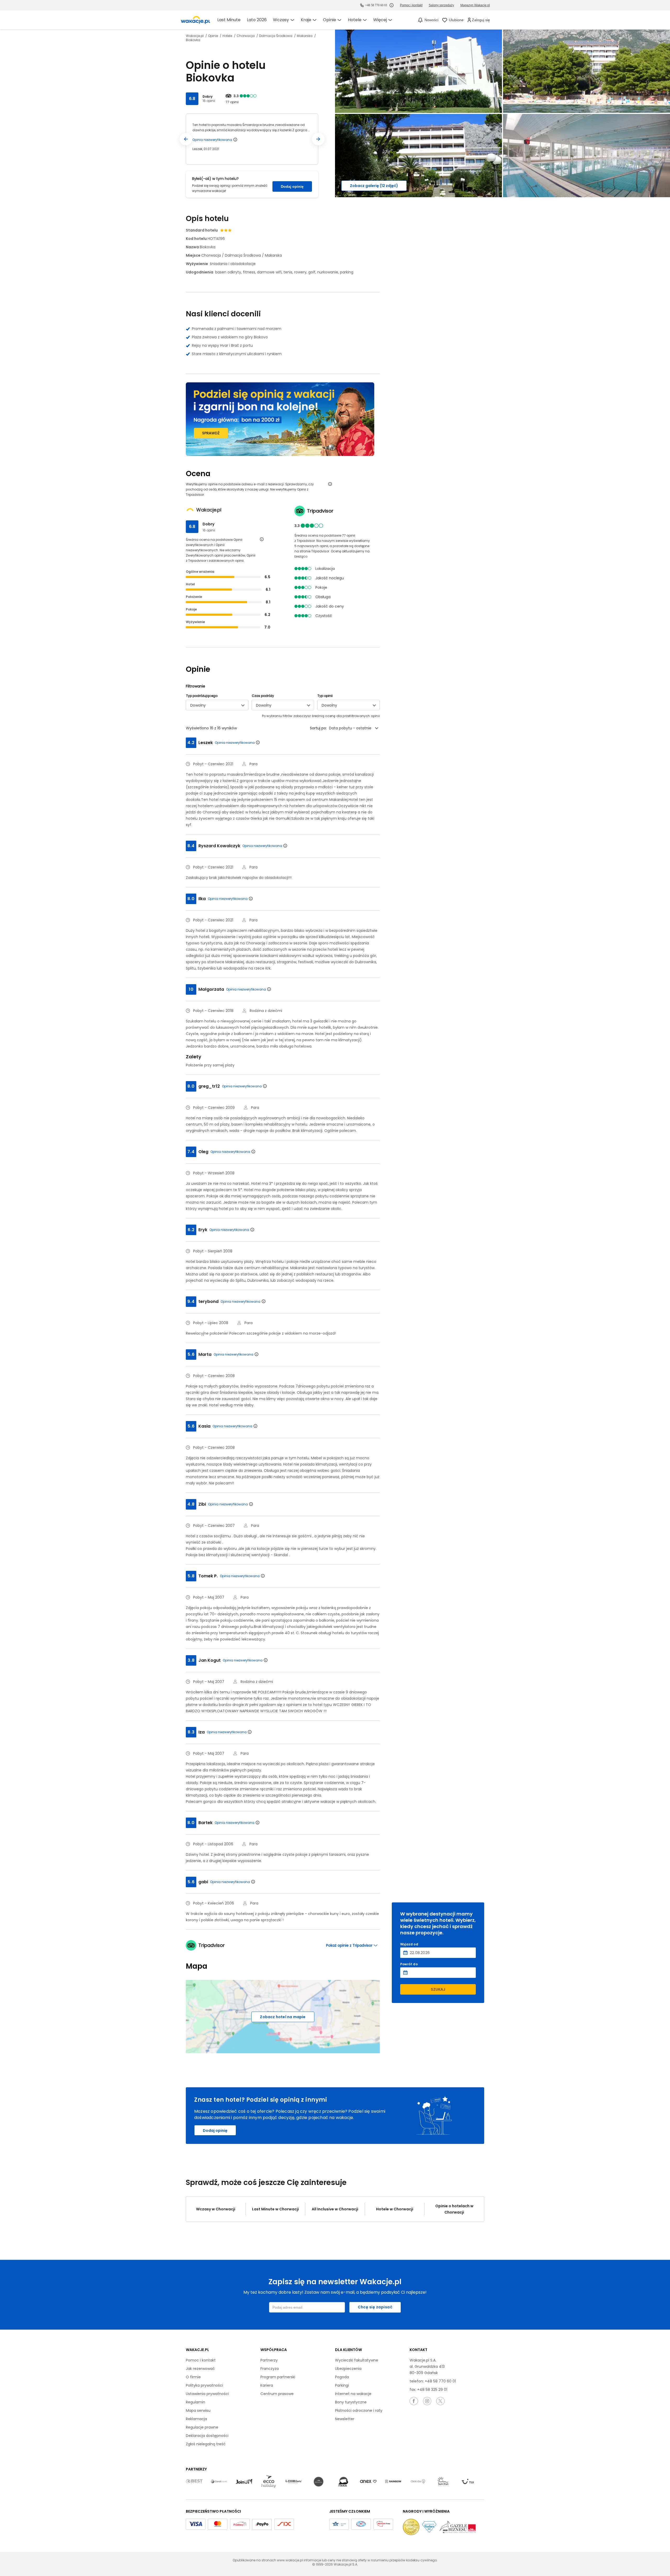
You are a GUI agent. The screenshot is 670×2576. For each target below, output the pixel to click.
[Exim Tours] (294, 2482)
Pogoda (342, 2377)
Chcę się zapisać (375, 2307)
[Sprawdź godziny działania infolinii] (392, 5)
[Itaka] (343, 2482)
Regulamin (196, 2402)
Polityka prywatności (204, 2385)
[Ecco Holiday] (269, 2482)
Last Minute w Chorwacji (275, 2209)
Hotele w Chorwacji (395, 2209)
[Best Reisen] (194, 2482)
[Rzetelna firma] (383, 2524)
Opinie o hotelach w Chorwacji (454, 2209)
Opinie (213, 36)
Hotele (228, 36)
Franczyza (270, 2369)
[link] (196, 20)
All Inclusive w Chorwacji (335, 2209)
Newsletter (345, 2419)
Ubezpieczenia (348, 2369)
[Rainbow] (393, 2482)
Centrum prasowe (277, 2394)
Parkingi (342, 2385)
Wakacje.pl (195, 36)
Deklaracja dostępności (207, 2436)
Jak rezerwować (200, 2369)
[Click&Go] (418, 2482)
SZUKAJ (438, 1989)
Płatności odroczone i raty (359, 2410)
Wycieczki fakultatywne (357, 2360)
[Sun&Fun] (443, 2482)
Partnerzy (269, 2360)
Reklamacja (196, 2419)
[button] (186, 139)
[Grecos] (319, 2482)
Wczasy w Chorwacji (216, 2209)
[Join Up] (244, 2482)
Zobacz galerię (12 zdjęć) (374, 186)
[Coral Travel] (219, 2482)
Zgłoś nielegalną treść (206, 2444)
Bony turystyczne (351, 2402)
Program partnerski (278, 2377)
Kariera (267, 2385)
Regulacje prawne (202, 2427)
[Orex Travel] (368, 2482)
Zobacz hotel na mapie (283, 2017)
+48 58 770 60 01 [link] (376, 5)
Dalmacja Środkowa (276, 36)
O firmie (193, 2377)
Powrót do (409, 1964)
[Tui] (468, 2482)
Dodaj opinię (292, 186)
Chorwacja (246, 36)
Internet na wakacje (353, 2394)
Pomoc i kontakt (201, 2360)
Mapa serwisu (198, 2410)
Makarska (305, 36)
